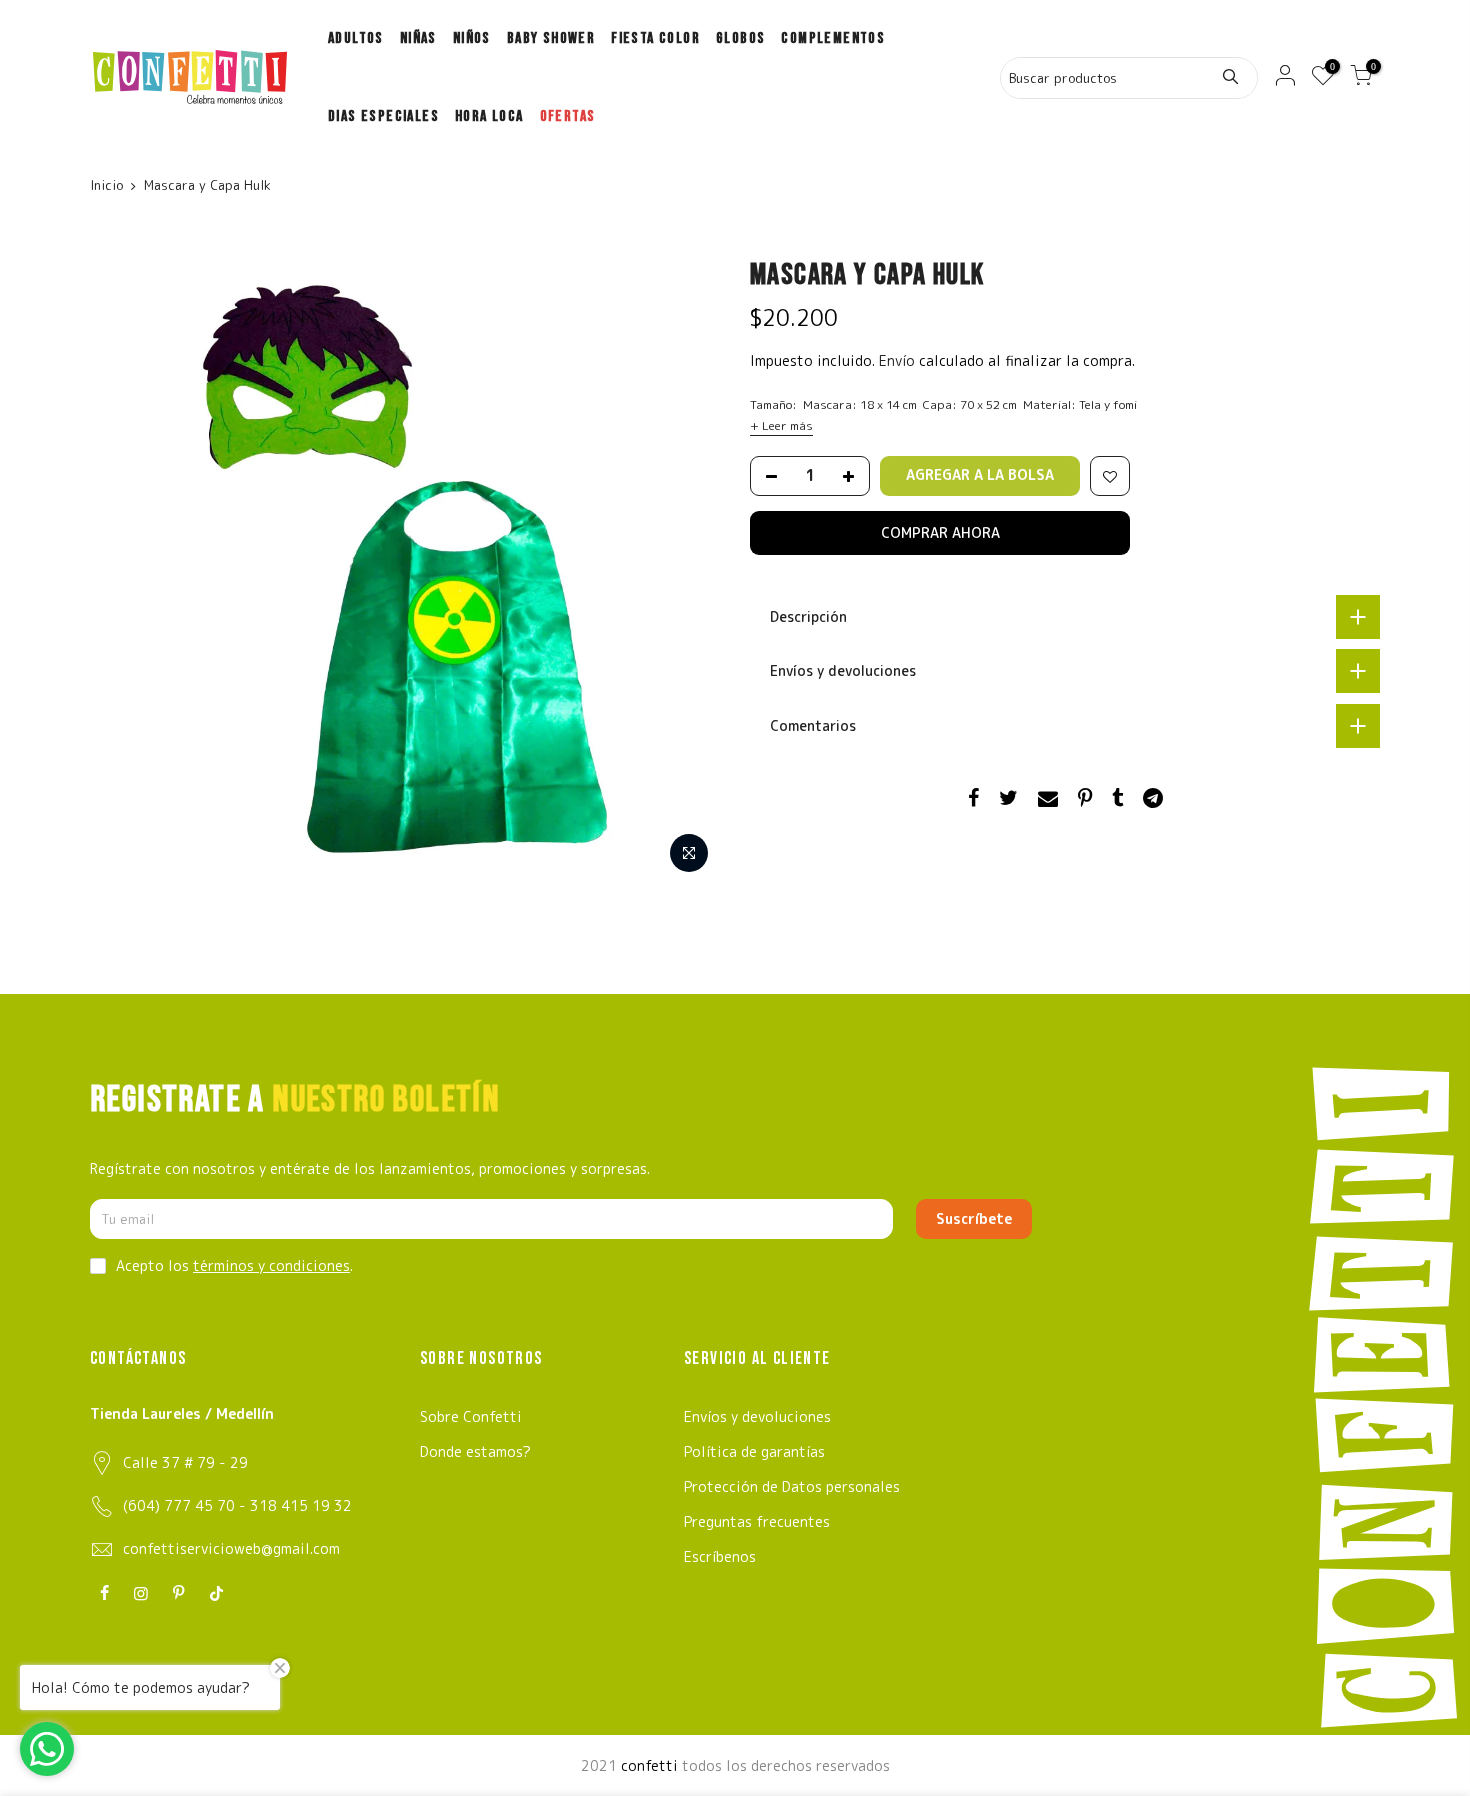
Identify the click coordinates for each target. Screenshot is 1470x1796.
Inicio (106, 185)
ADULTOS (356, 38)
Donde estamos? (475, 1451)
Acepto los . (234, 1265)
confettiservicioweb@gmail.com (231, 1548)
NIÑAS (418, 38)
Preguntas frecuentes (757, 1521)
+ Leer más (781, 425)
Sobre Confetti (471, 1416)
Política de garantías (754, 1451)
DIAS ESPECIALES (383, 116)
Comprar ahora (940, 532)
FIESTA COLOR (655, 38)
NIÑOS (472, 38)
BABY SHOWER (551, 38)
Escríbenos (720, 1556)
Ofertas (568, 116)
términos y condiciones (271, 1265)
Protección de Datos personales (792, 1486)
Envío (899, 360)
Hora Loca (489, 116)
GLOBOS (740, 38)
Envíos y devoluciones (757, 1416)
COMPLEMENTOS (833, 38)
